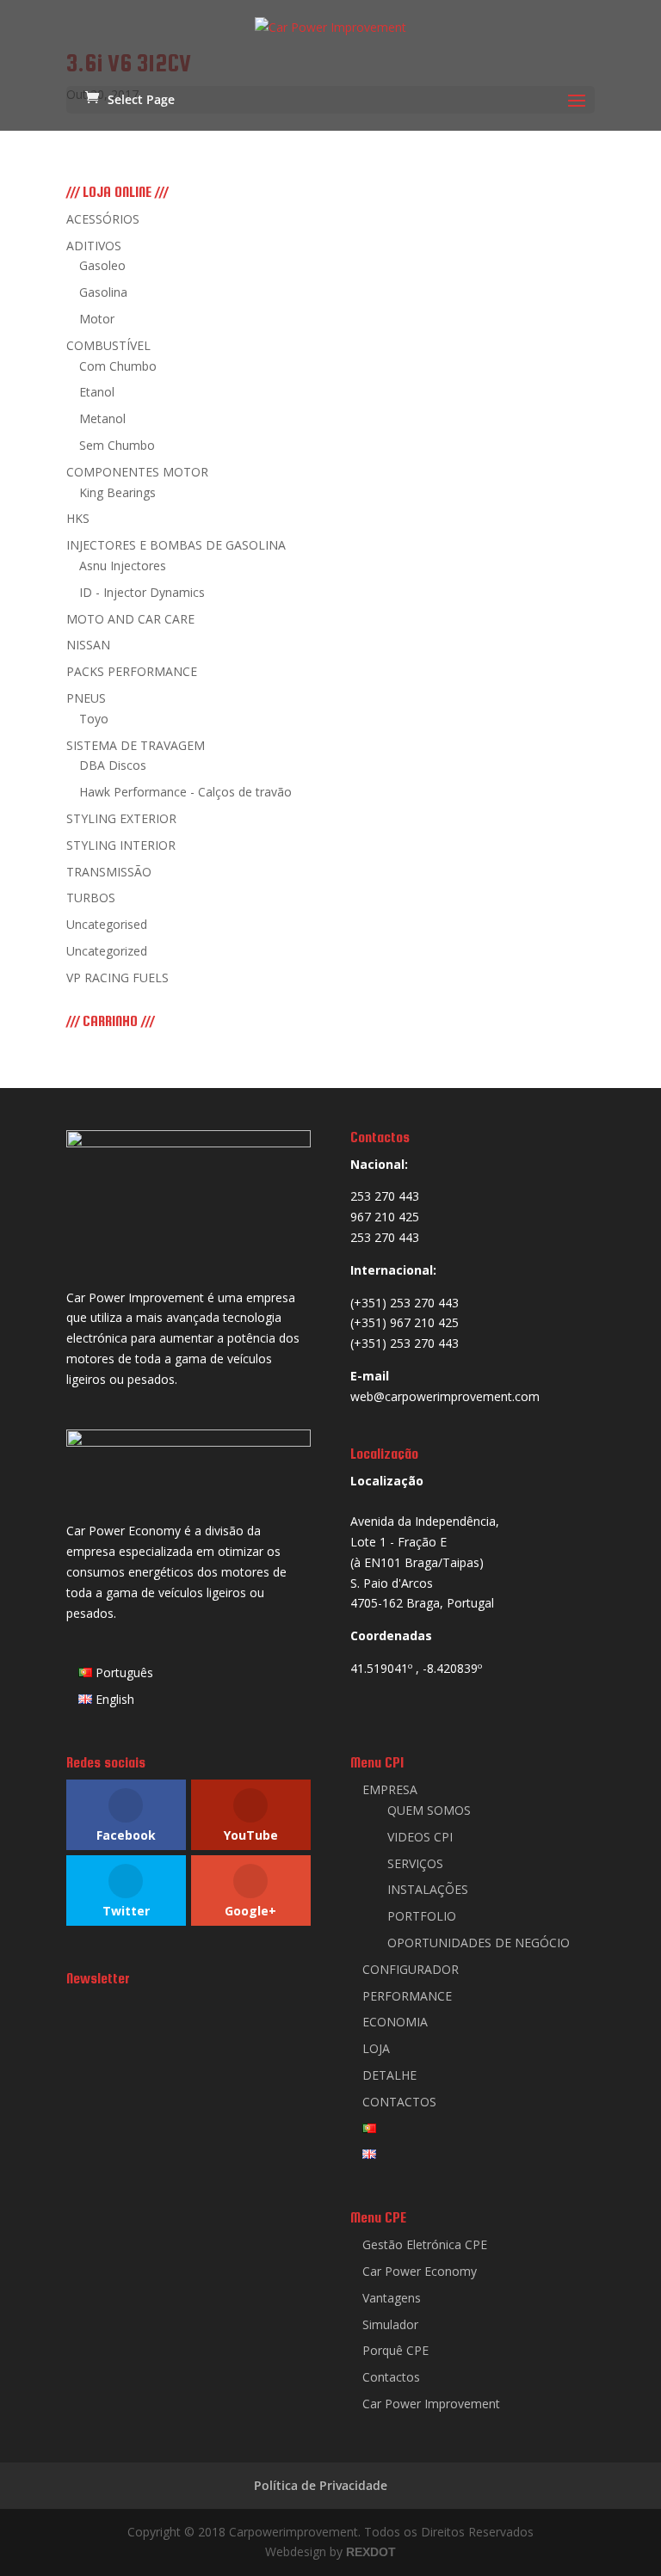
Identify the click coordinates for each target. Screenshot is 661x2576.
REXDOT (371, 2552)
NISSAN (88, 645)
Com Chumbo (118, 366)
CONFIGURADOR (411, 1969)
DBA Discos (113, 765)
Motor (97, 319)
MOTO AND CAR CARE (130, 619)
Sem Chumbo (117, 445)
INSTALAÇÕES (428, 1889)
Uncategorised (107, 924)
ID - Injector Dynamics (142, 592)
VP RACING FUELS (117, 978)
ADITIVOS (94, 246)
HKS (78, 518)
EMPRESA (390, 1789)
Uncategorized (107, 951)
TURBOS (91, 898)
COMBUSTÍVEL (108, 345)
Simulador (390, 2324)
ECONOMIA (395, 2022)
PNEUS (86, 698)
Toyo (94, 719)
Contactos (391, 2377)
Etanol (97, 392)
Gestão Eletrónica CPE (425, 2244)
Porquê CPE (395, 2350)
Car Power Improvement (431, 2404)
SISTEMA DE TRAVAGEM (136, 745)
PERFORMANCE (407, 1996)
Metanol (102, 418)
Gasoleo (102, 265)
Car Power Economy (420, 2271)
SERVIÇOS (415, 1863)
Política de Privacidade (321, 2485)
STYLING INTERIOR (121, 845)
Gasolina (103, 292)
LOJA (376, 2048)
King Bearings (117, 492)
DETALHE (389, 2075)
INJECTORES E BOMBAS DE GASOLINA (176, 545)
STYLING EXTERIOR (121, 818)
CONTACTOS (399, 2102)
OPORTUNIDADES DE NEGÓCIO (479, 1943)
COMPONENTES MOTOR (137, 472)
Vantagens (392, 2298)
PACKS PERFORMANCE (132, 671)
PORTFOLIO (422, 1916)
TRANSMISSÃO (109, 872)
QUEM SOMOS (429, 1810)
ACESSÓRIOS (103, 219)
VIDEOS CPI (420, 1837)
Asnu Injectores (123, 566)
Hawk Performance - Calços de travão (185, 792)
